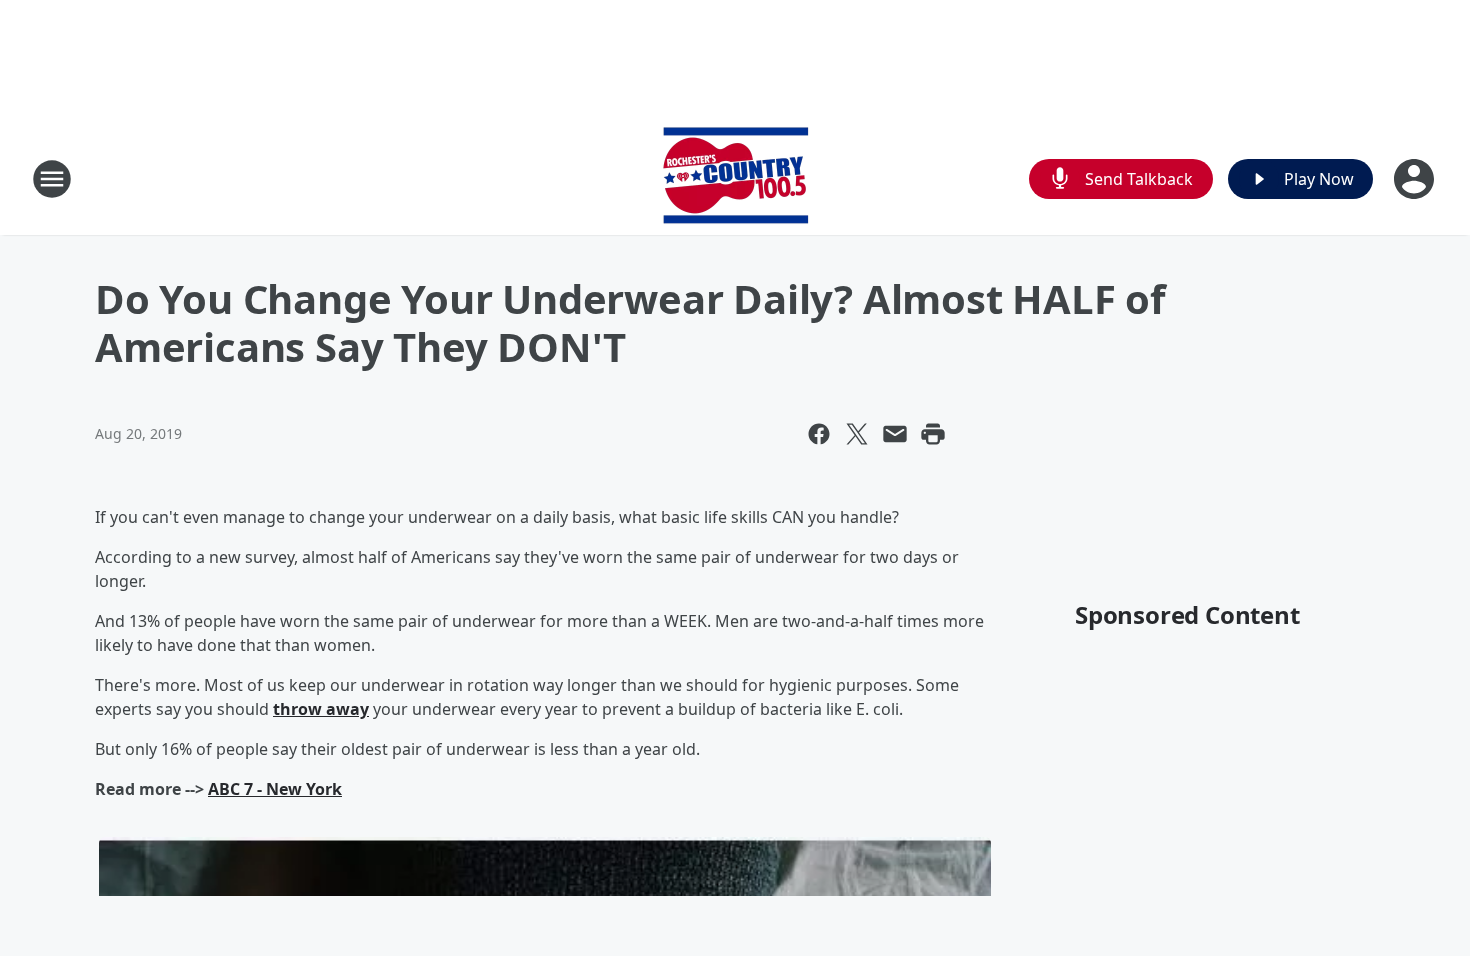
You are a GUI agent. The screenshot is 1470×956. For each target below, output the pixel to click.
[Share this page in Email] (895, 434)
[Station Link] (735, 178)
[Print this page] (933, 434)
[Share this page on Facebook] (819, 434)
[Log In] (1416, 179)
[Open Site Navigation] (52, 179)
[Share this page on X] (857, 434)
